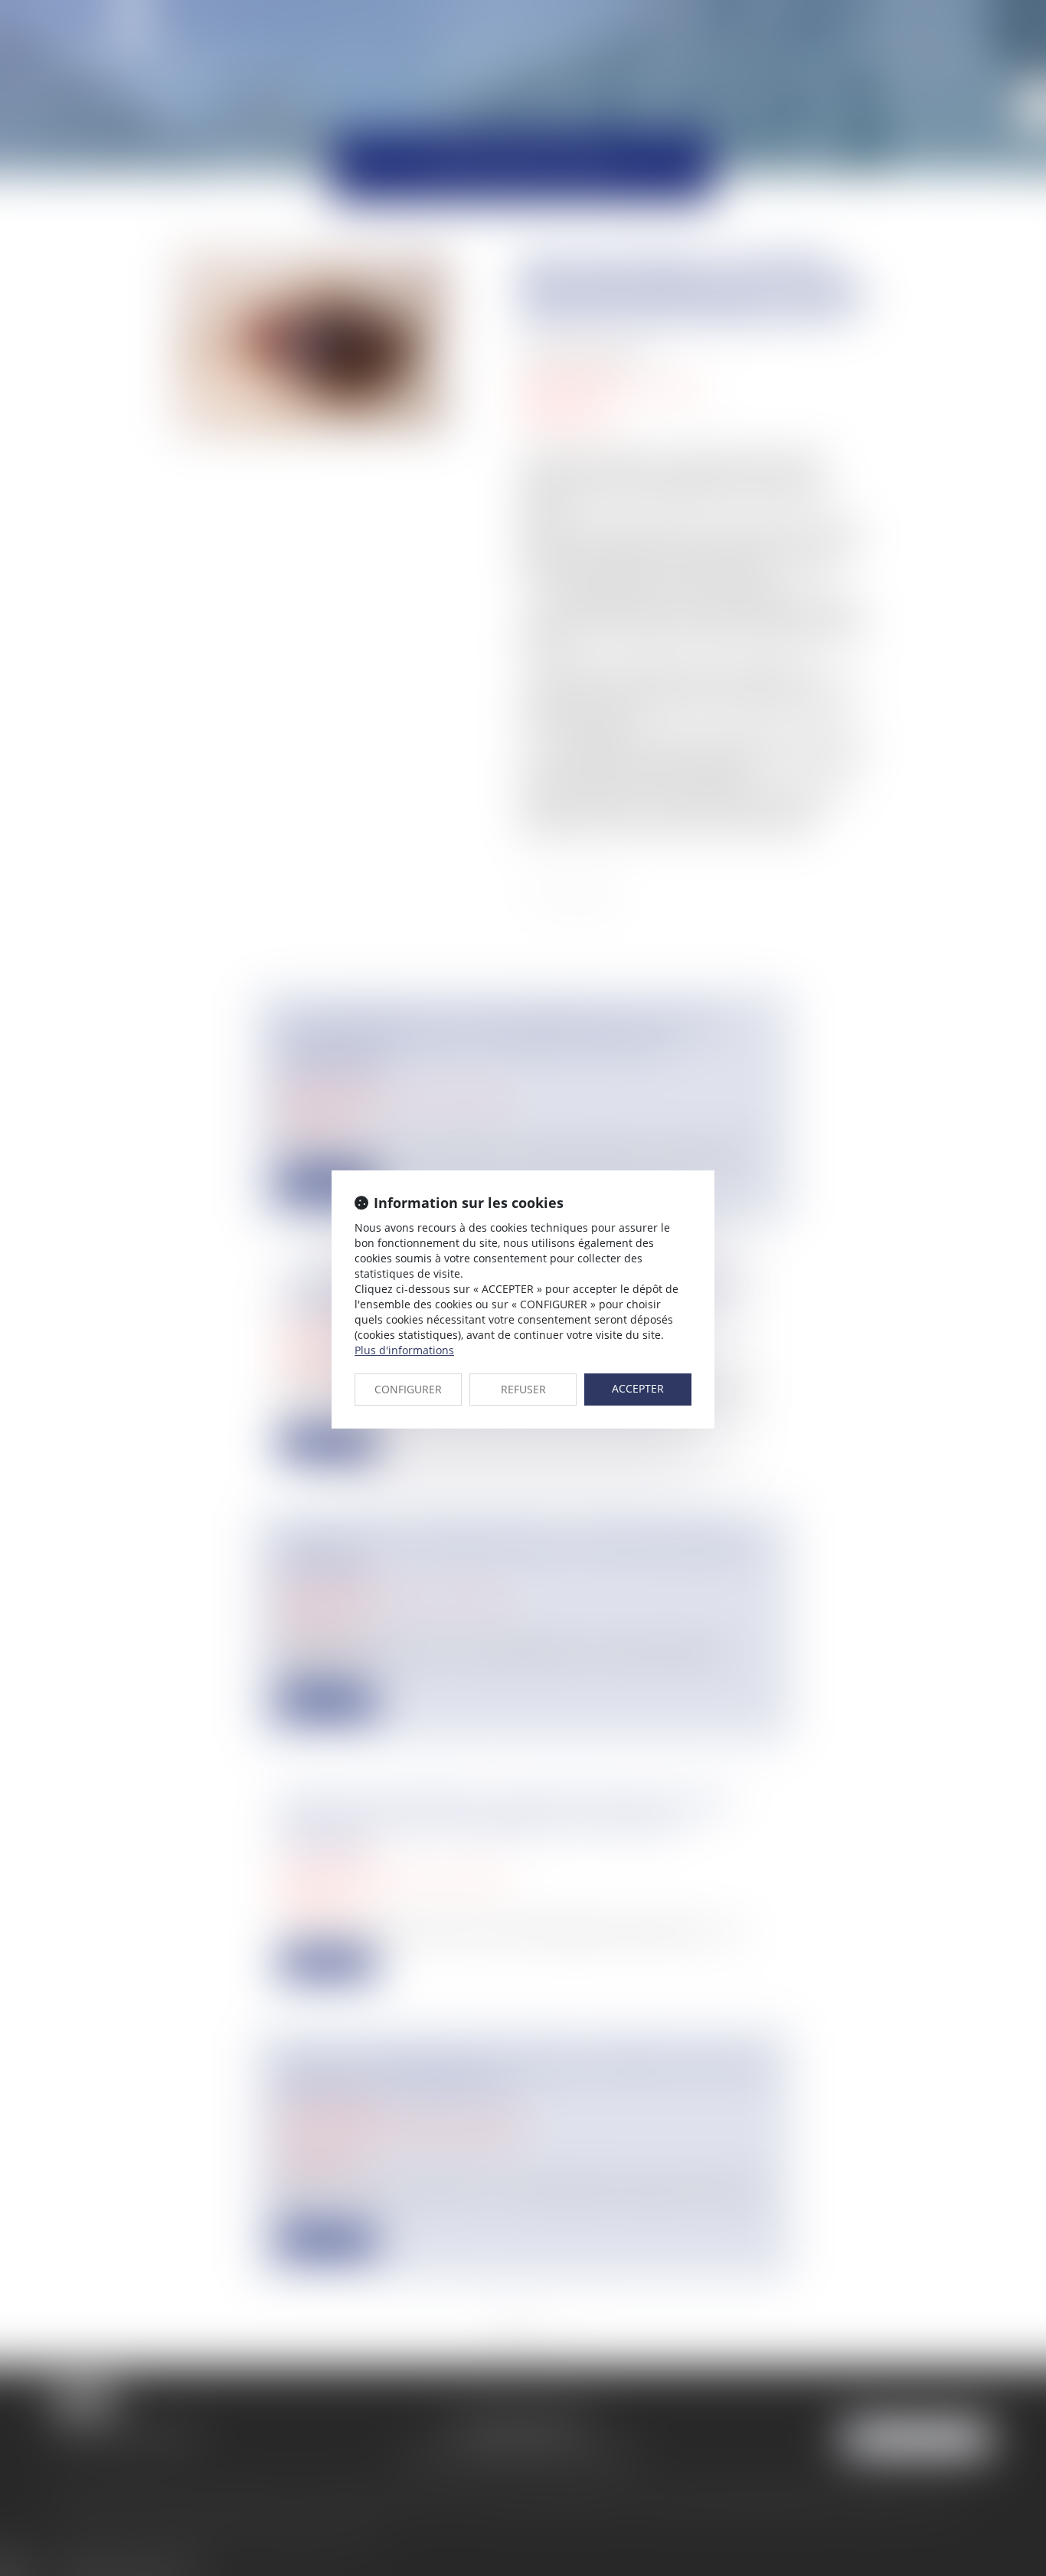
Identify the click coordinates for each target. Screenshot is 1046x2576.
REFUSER (523, 1389)
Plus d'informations (404, 1350)
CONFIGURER (408, 1389)
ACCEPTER (638, 1388)
